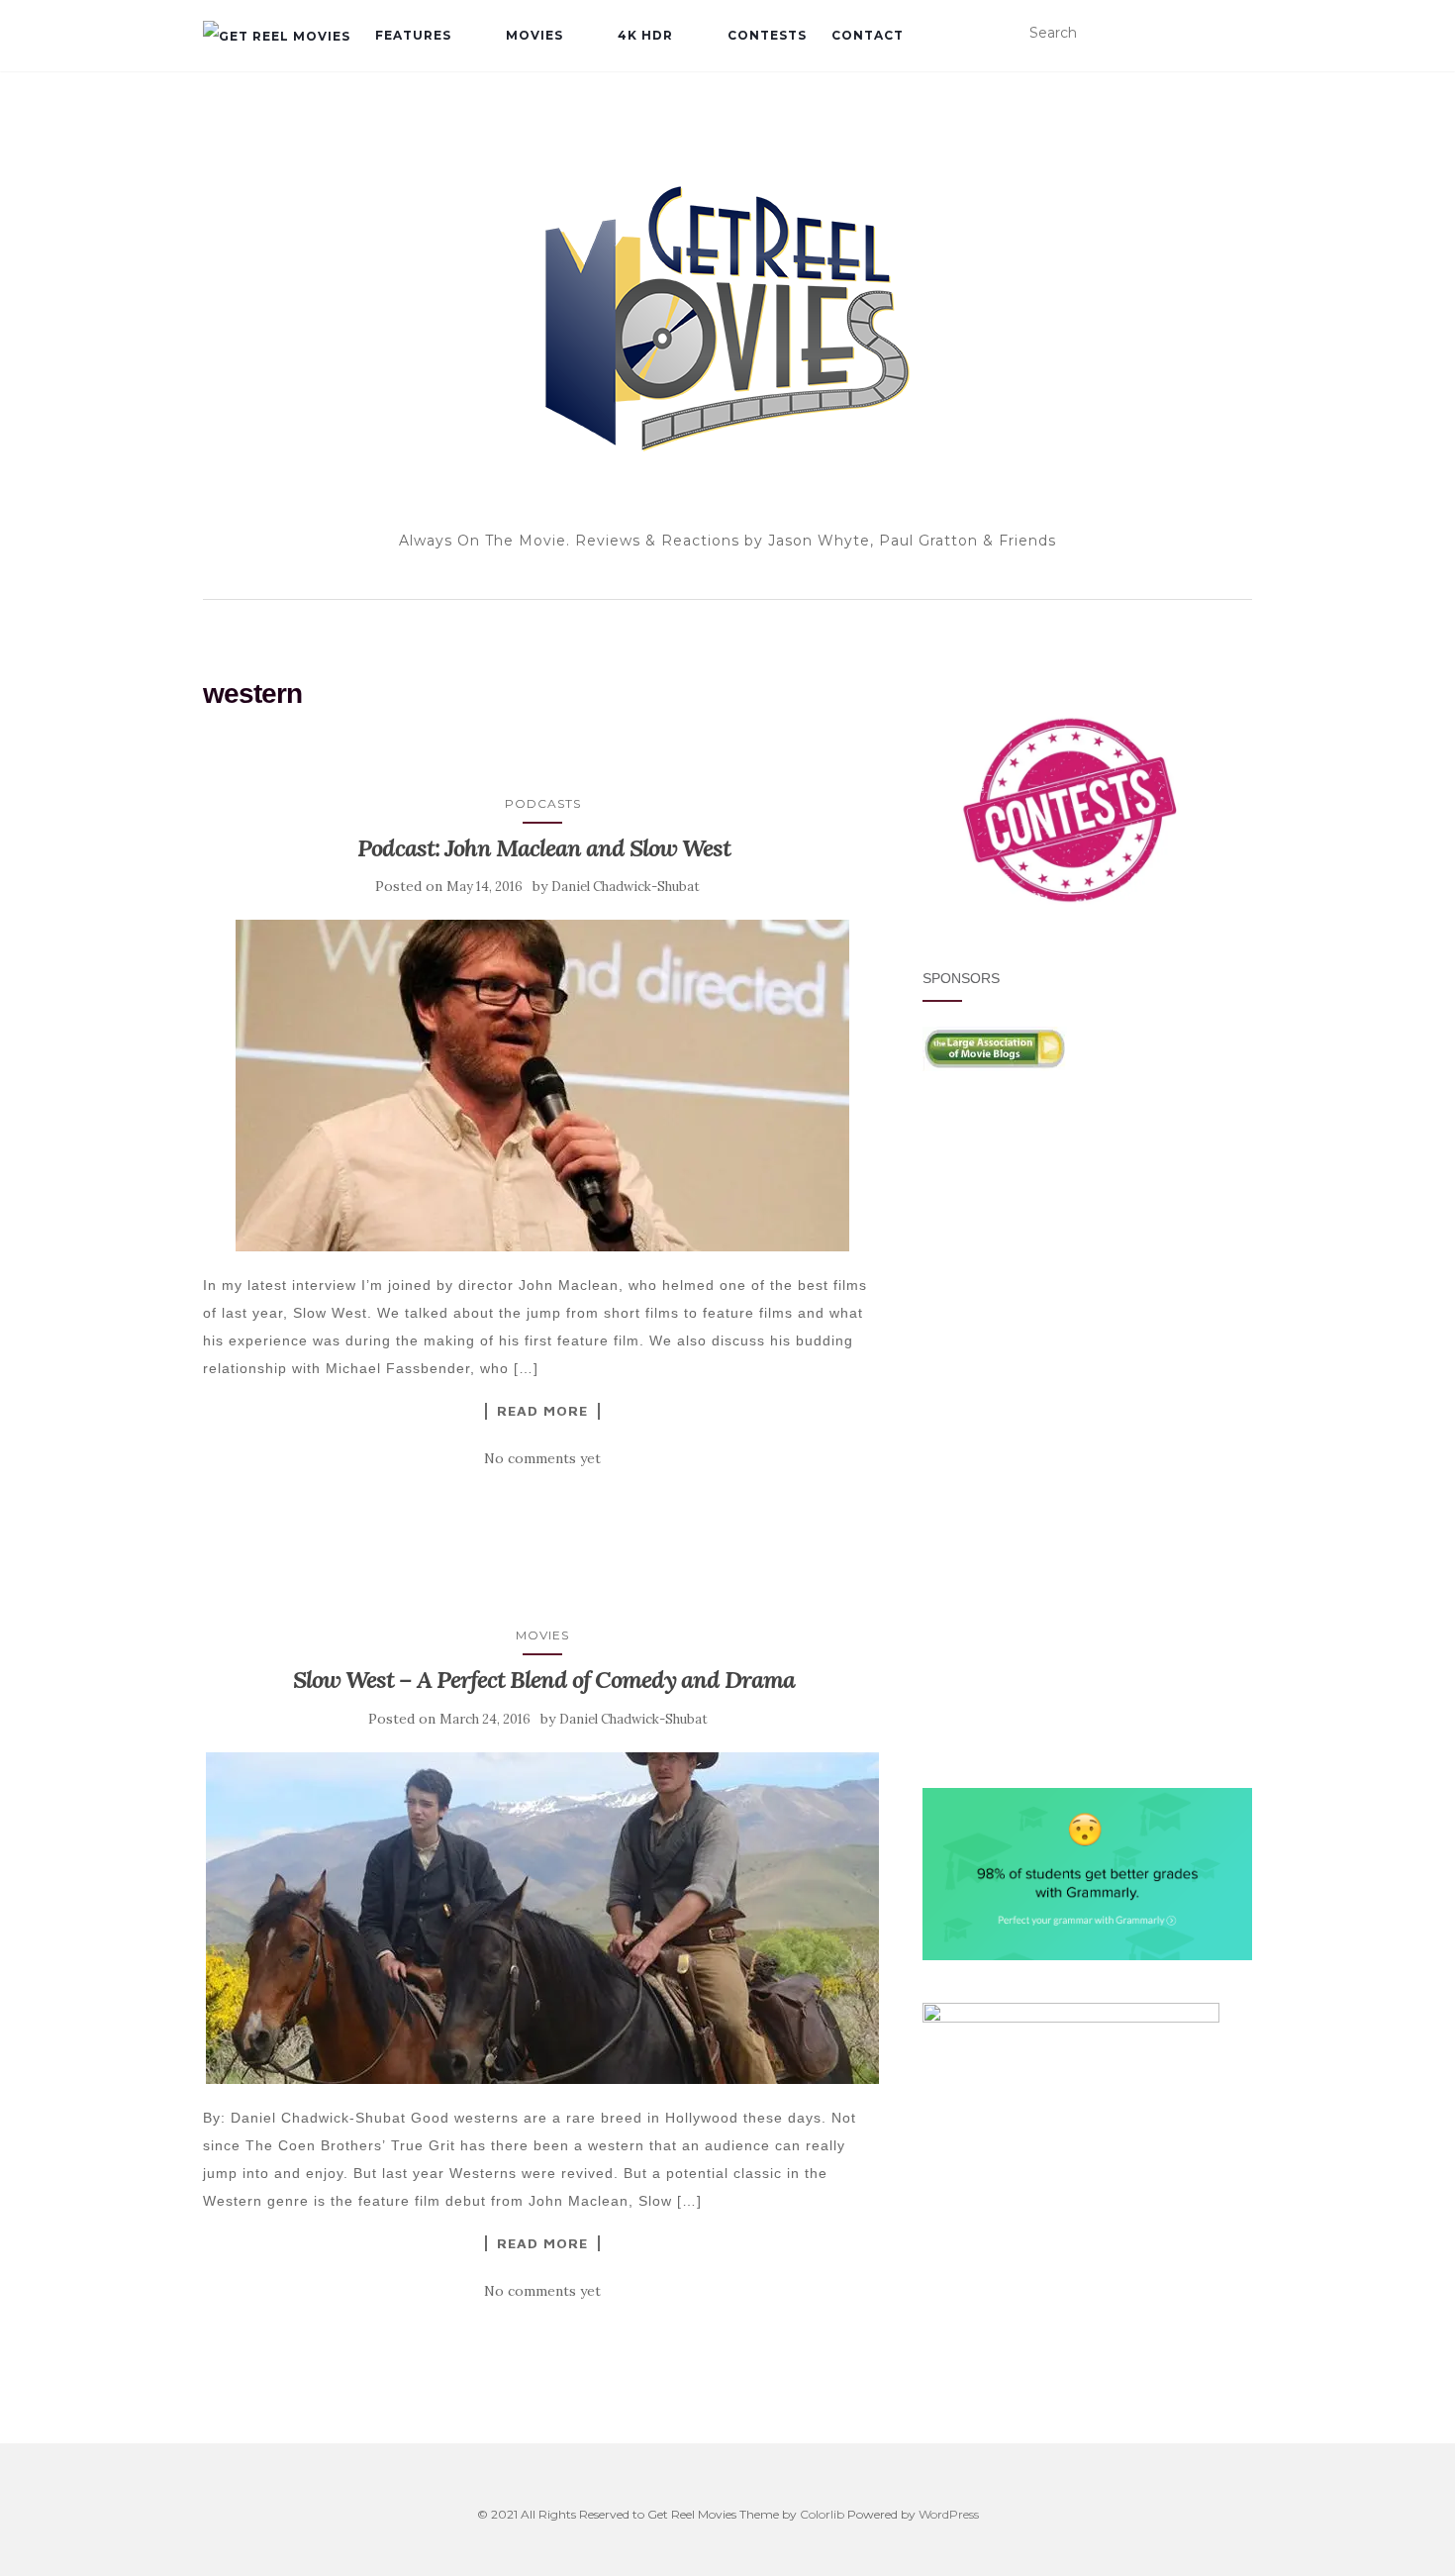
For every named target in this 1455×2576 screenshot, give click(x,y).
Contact (868, 35)
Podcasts (543, 803)
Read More (542, 1411)
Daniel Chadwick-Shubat (626, 887)
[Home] (277, 36)
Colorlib (822, 2514)
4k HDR (645, 35)
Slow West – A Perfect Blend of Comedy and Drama (544, 1680)
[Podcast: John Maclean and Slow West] (543, 1086)
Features (413, 35)
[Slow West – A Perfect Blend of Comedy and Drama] (543, 1918)
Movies (534, 35)
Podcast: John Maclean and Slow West (544, 848)
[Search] (1240, 34)
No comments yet (542, 1458)
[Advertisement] (1087, 1265)
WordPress (949, 2514)
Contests (767, 35)
